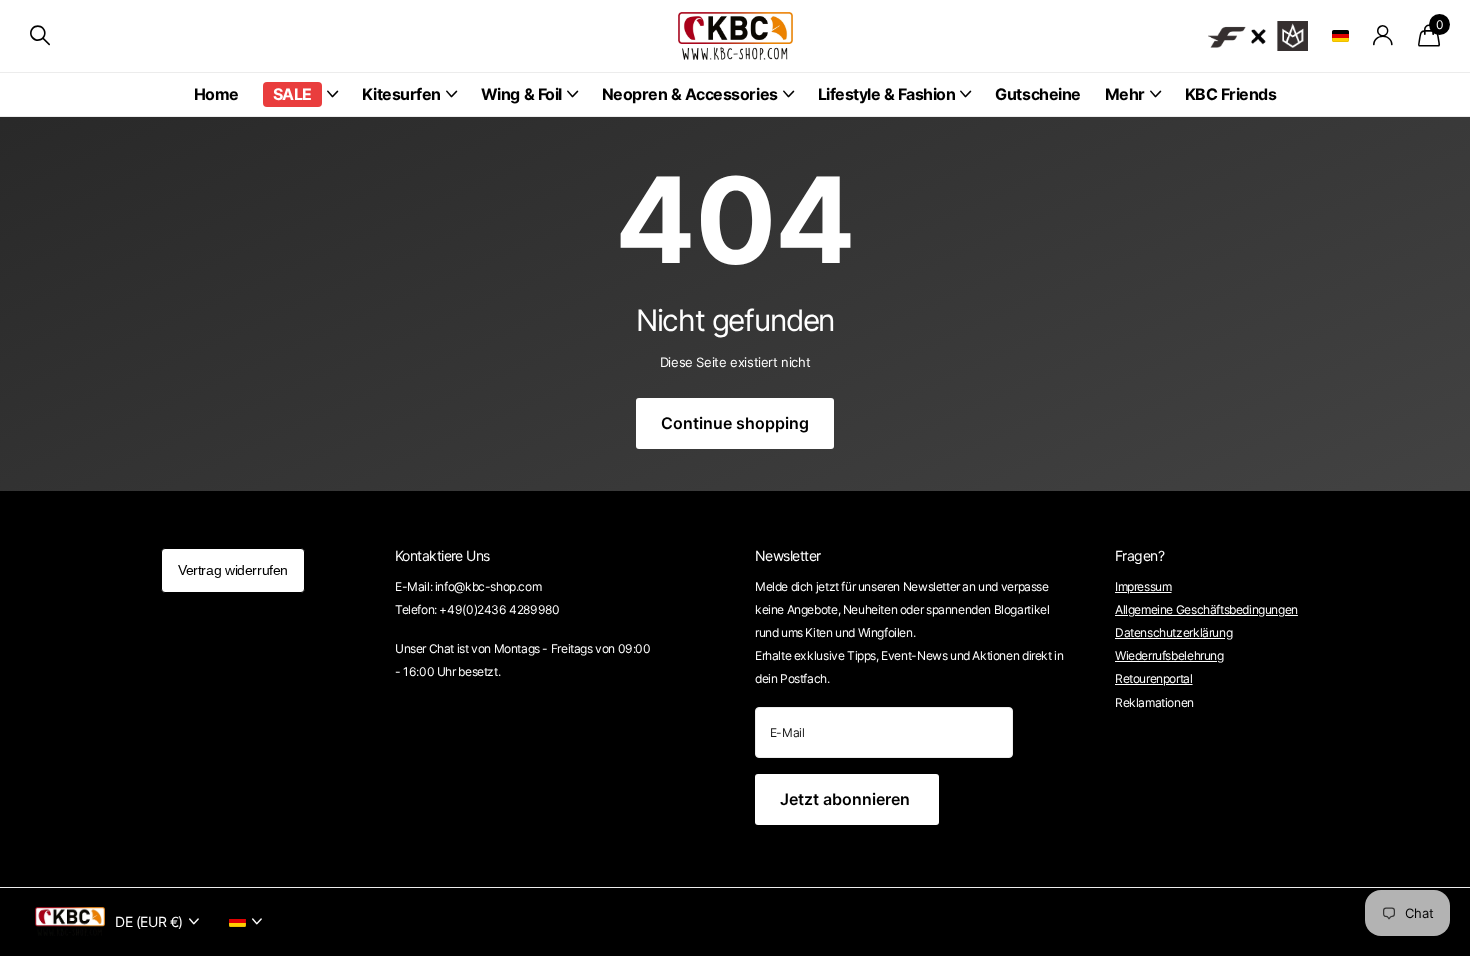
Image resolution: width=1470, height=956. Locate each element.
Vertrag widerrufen (233, 570)
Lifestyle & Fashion (887, 94)
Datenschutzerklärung (1173, 632)
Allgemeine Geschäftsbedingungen (1206, 609)
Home (216, 94)
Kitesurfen (401, 94)
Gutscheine (1037, 94)
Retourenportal (1154, 678)
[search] (40, 35)
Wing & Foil (521, 94)
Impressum (1143, 586)
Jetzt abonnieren (847, 799)
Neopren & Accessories (690, 94)
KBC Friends (1231, 94)
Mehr (1125, 94)
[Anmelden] (1383, 35)
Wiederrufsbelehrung (1169, 655)
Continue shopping (735, 423)
